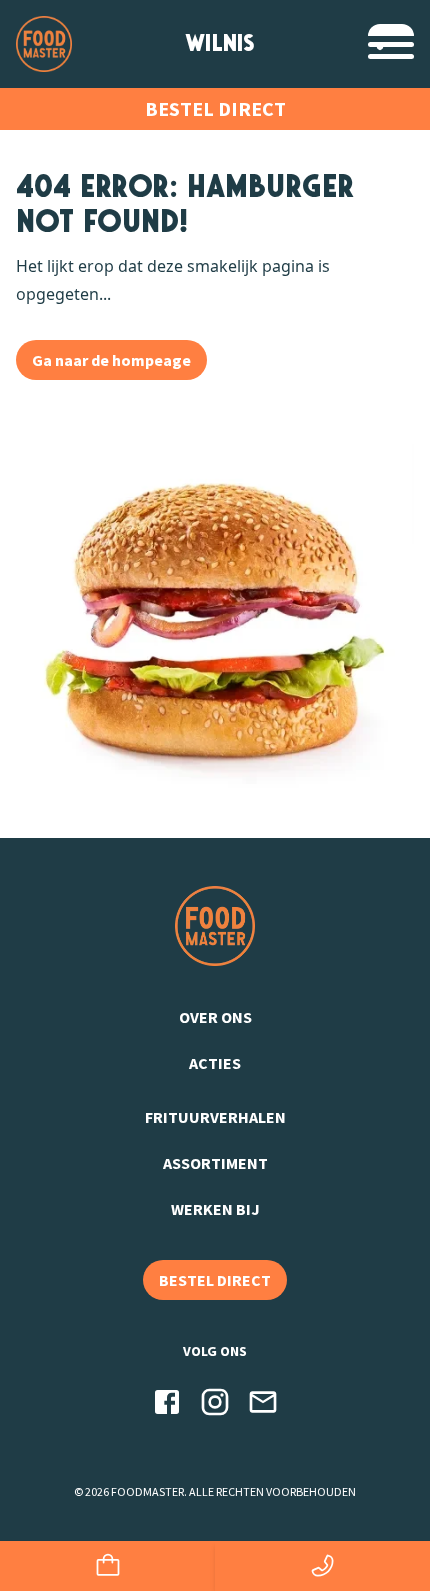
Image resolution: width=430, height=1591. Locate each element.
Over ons (215, 1017)
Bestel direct (215, 108)
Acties (215, 1063)
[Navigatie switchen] (391, 44)
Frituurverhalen (215, 1117)
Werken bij (215, 1209)
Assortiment (215, 1163)
